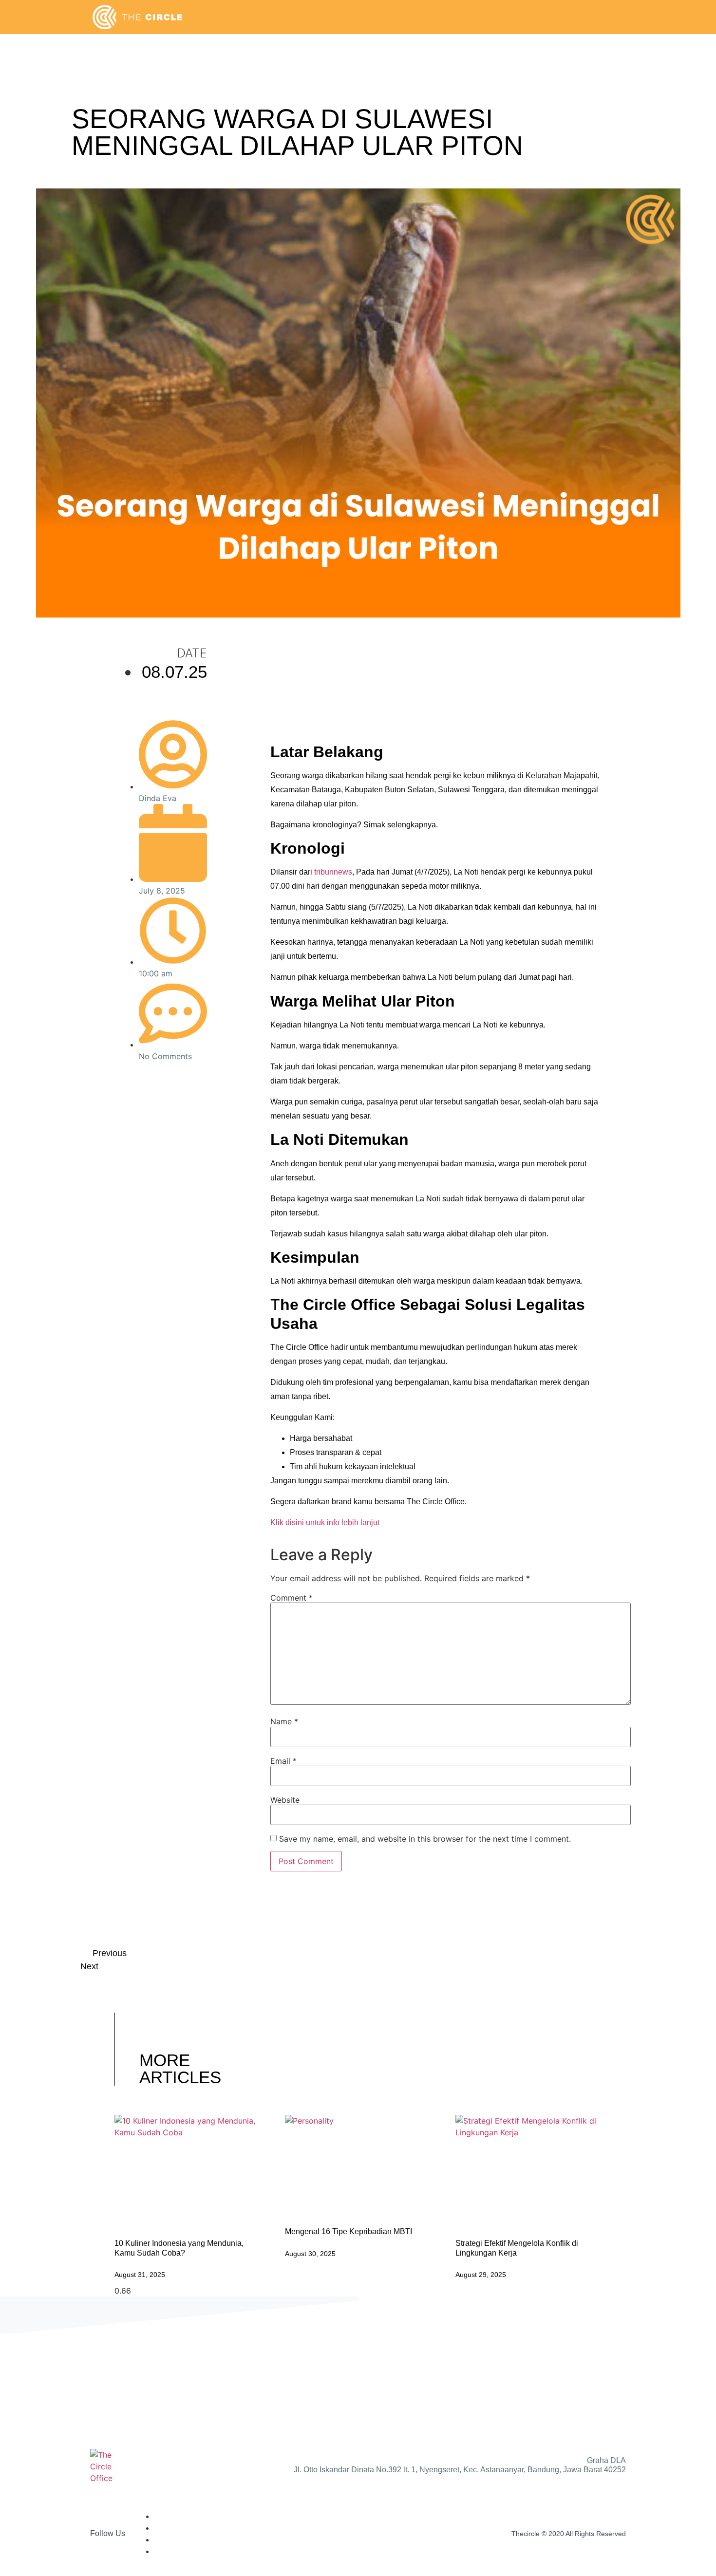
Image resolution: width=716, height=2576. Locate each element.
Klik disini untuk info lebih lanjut (325, 1522)
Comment (292, 1598)
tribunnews (333, 872)
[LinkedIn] (144, 1113)
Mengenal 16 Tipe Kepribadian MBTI (349, 2231)
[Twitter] (144, 1097)
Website (285, 1800)
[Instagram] (144, 1129)
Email (283, 1761)
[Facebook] (144, 1081)
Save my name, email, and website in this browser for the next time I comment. (425, 1839)
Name (284, 1721)
